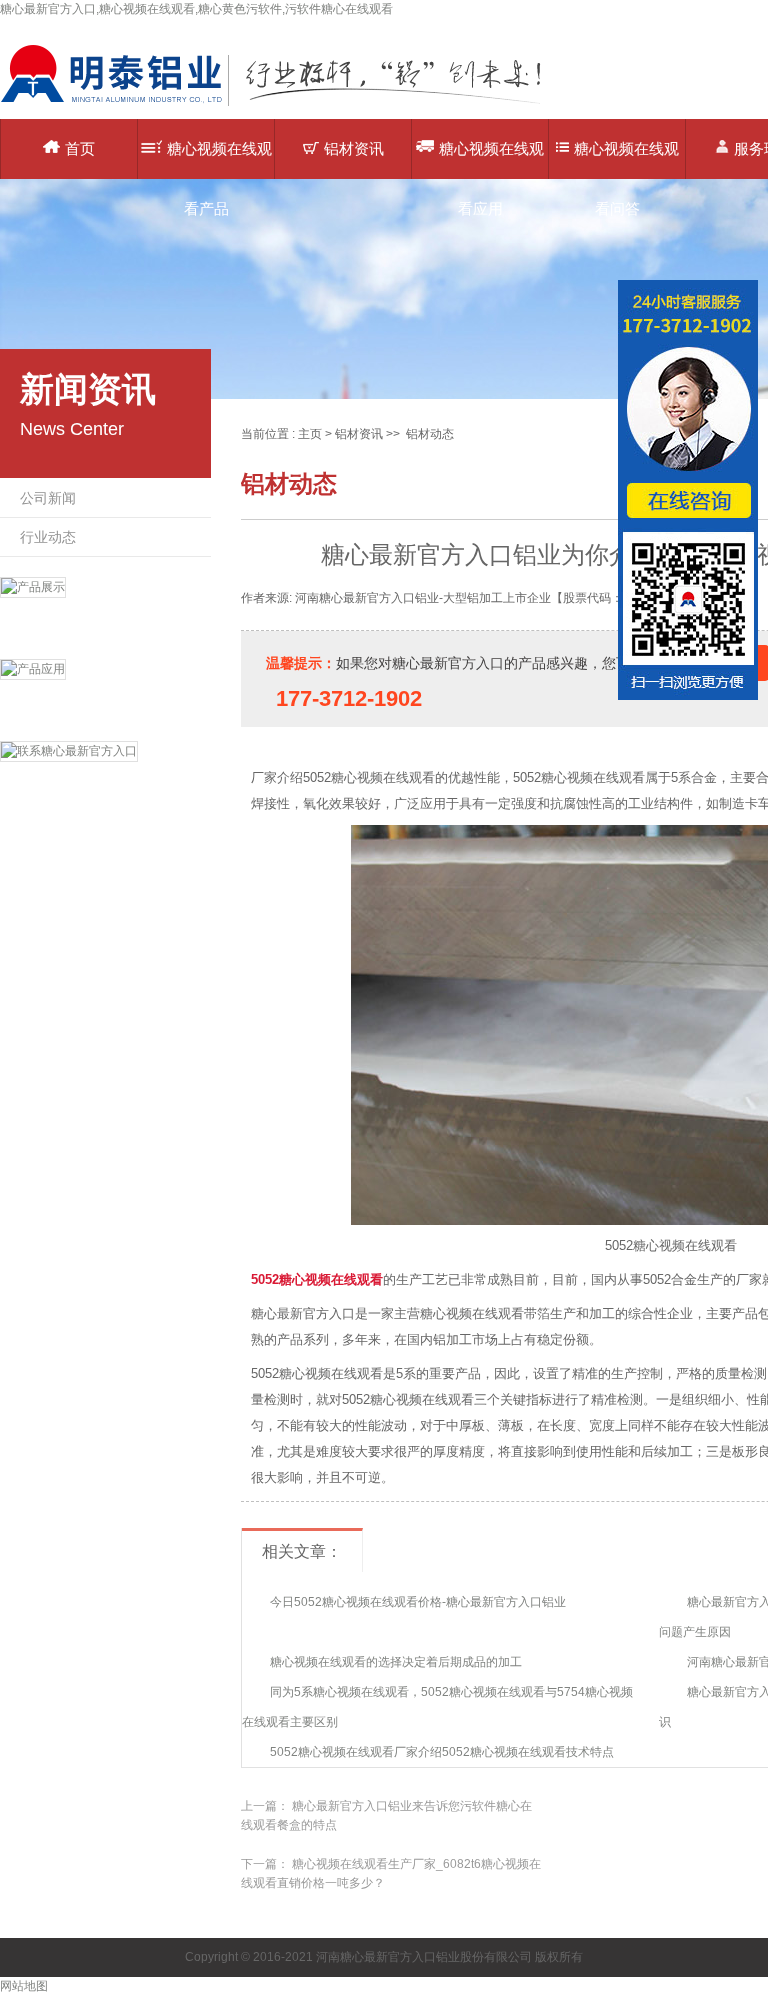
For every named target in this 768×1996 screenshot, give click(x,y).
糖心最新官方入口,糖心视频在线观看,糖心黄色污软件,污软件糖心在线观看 (196, 9)
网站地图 (24, 1986)
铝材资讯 (354, 148)
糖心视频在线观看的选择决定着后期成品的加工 (396, 1662)
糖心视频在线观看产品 (219, 159)
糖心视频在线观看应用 (491, 159)
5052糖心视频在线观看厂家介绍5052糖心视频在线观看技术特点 (442, 1752)
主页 (310, 434)
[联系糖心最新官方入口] (105, 777)
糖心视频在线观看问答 (626, 159)
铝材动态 (430, 434)
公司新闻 (48, 498)
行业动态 (48, 537)
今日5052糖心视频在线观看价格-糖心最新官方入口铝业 (418, 1602)
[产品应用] (105, 695)
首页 (80, 148)
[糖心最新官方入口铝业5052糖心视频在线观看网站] (285, 105)
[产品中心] (105, 613)
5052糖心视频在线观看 (317, 1279)
